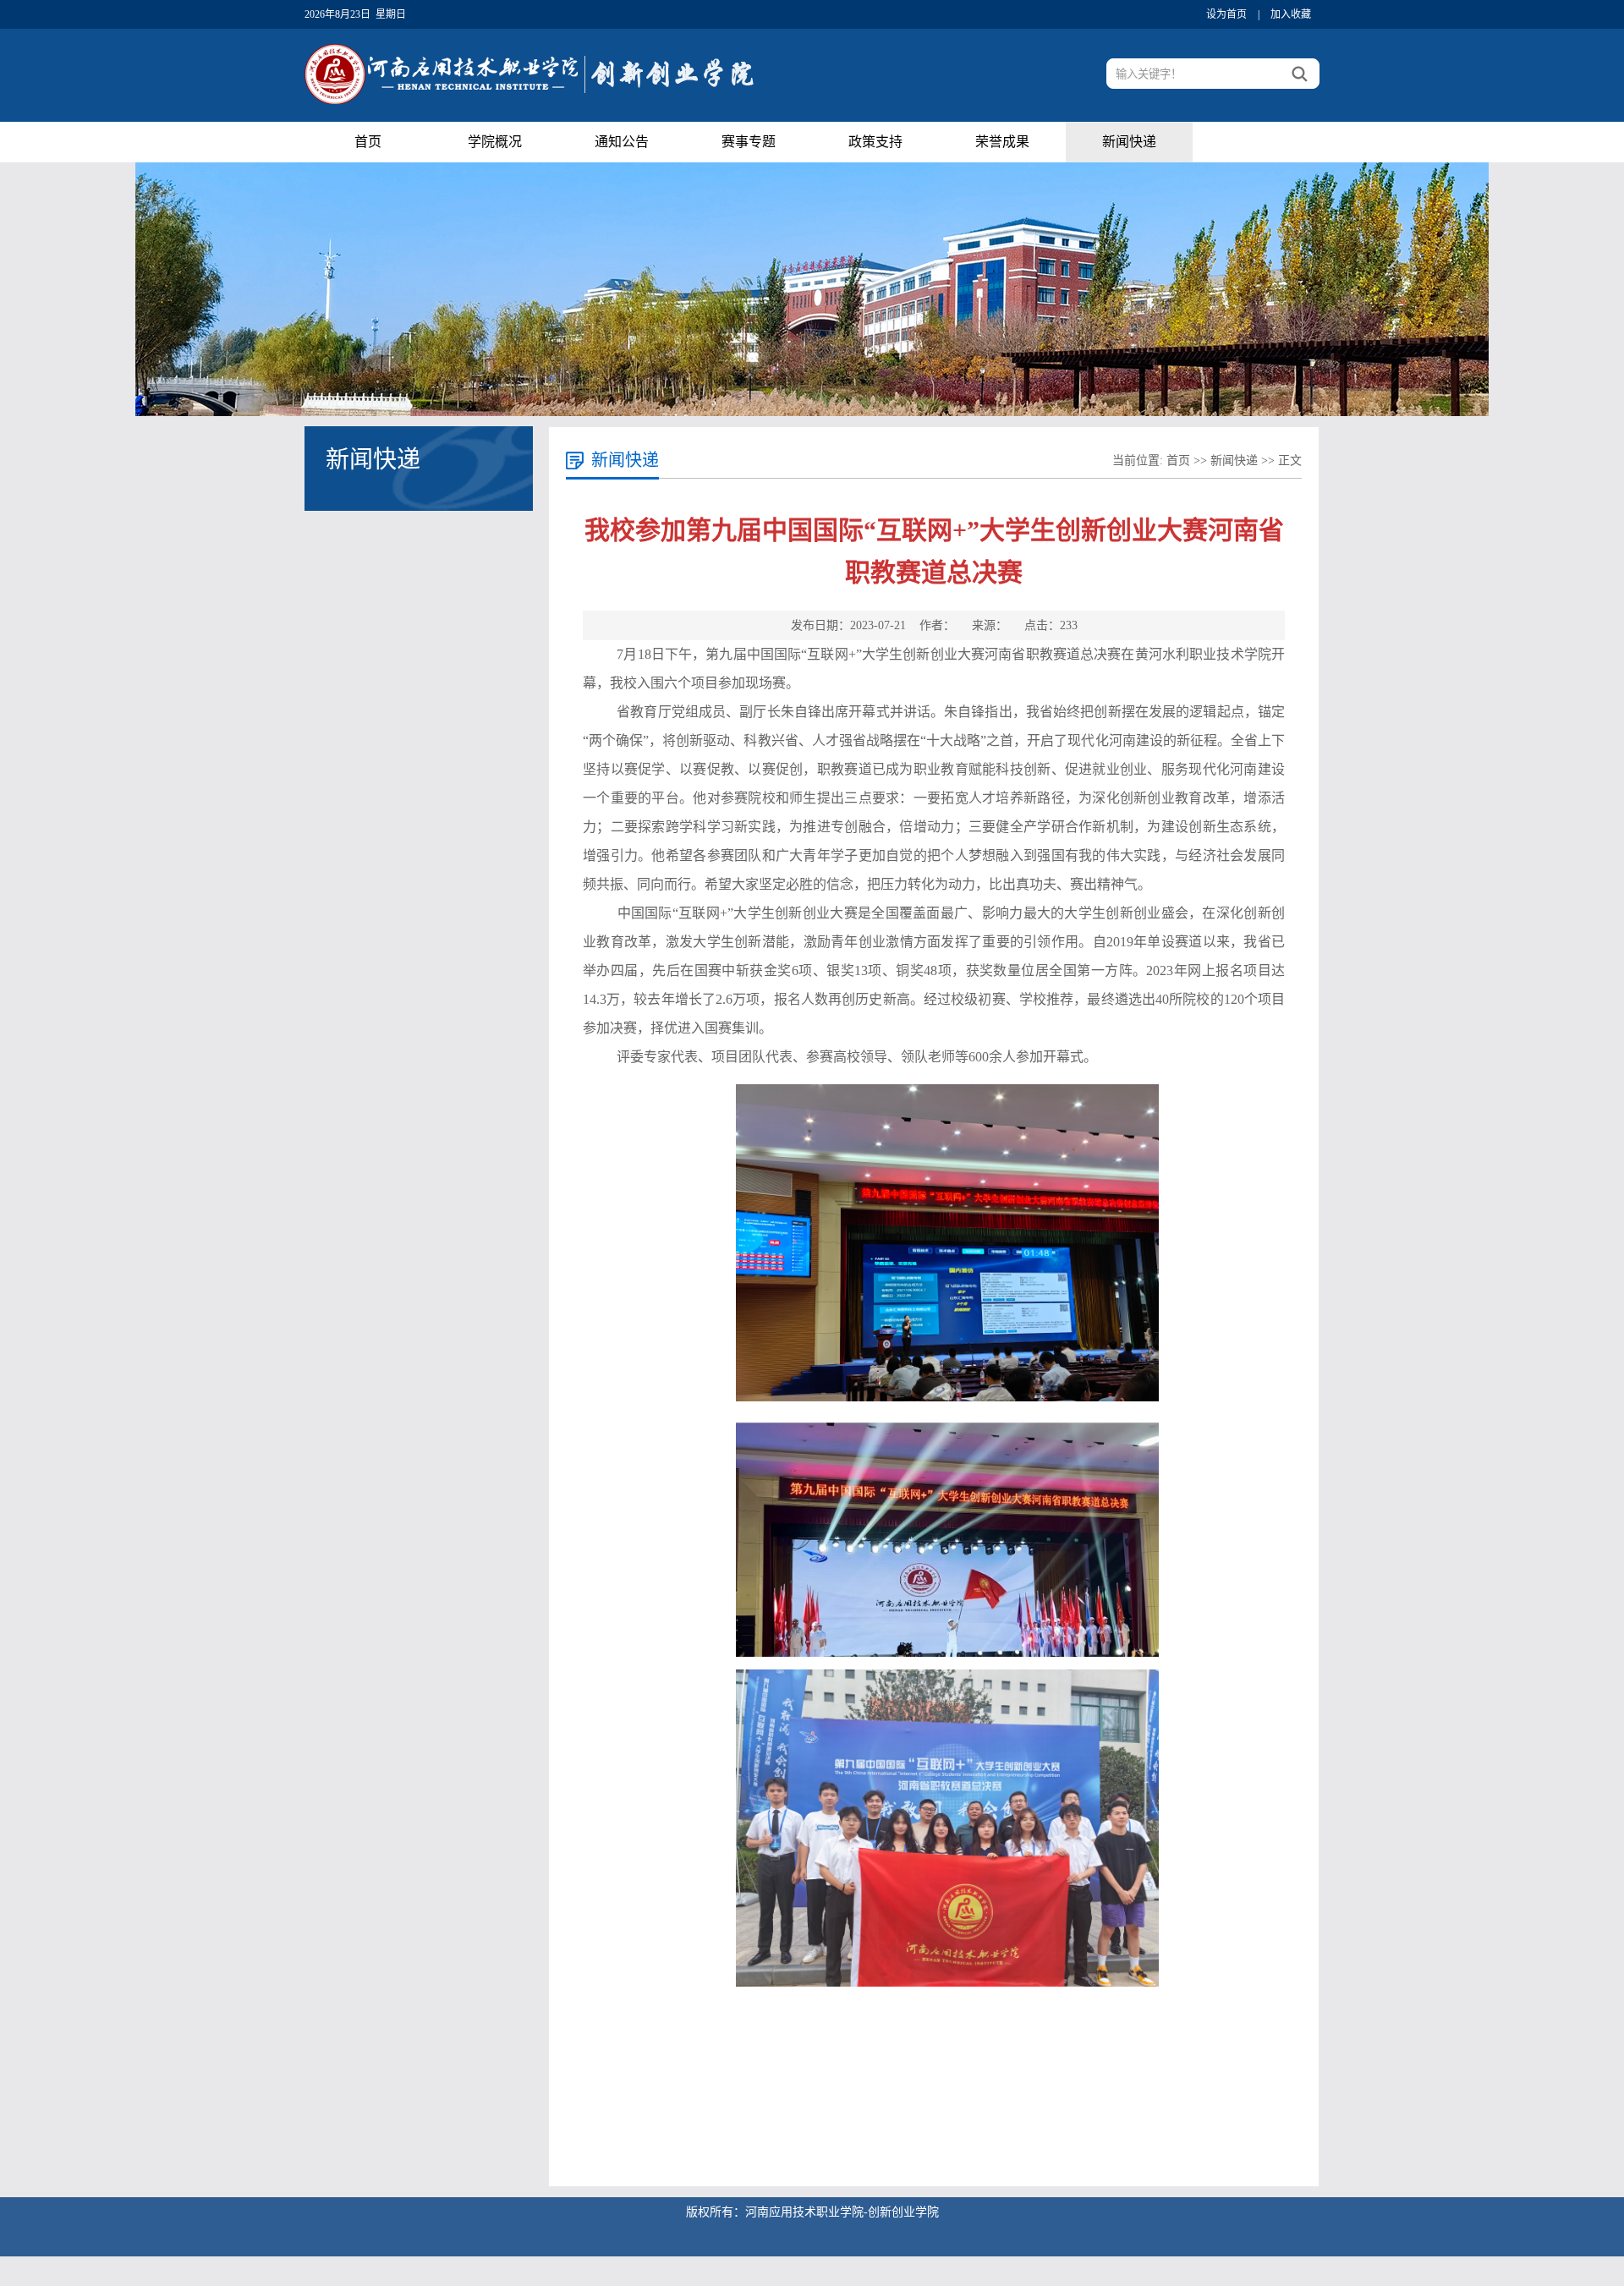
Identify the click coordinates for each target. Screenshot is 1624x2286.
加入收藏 (1291, 14)
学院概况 (495, 142)
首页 (368, 142)
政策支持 (875, 142)
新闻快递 (1129, 142)
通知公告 (622, 142)
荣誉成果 (1002, 142)
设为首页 (1226, 14)
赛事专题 (749, 142)
